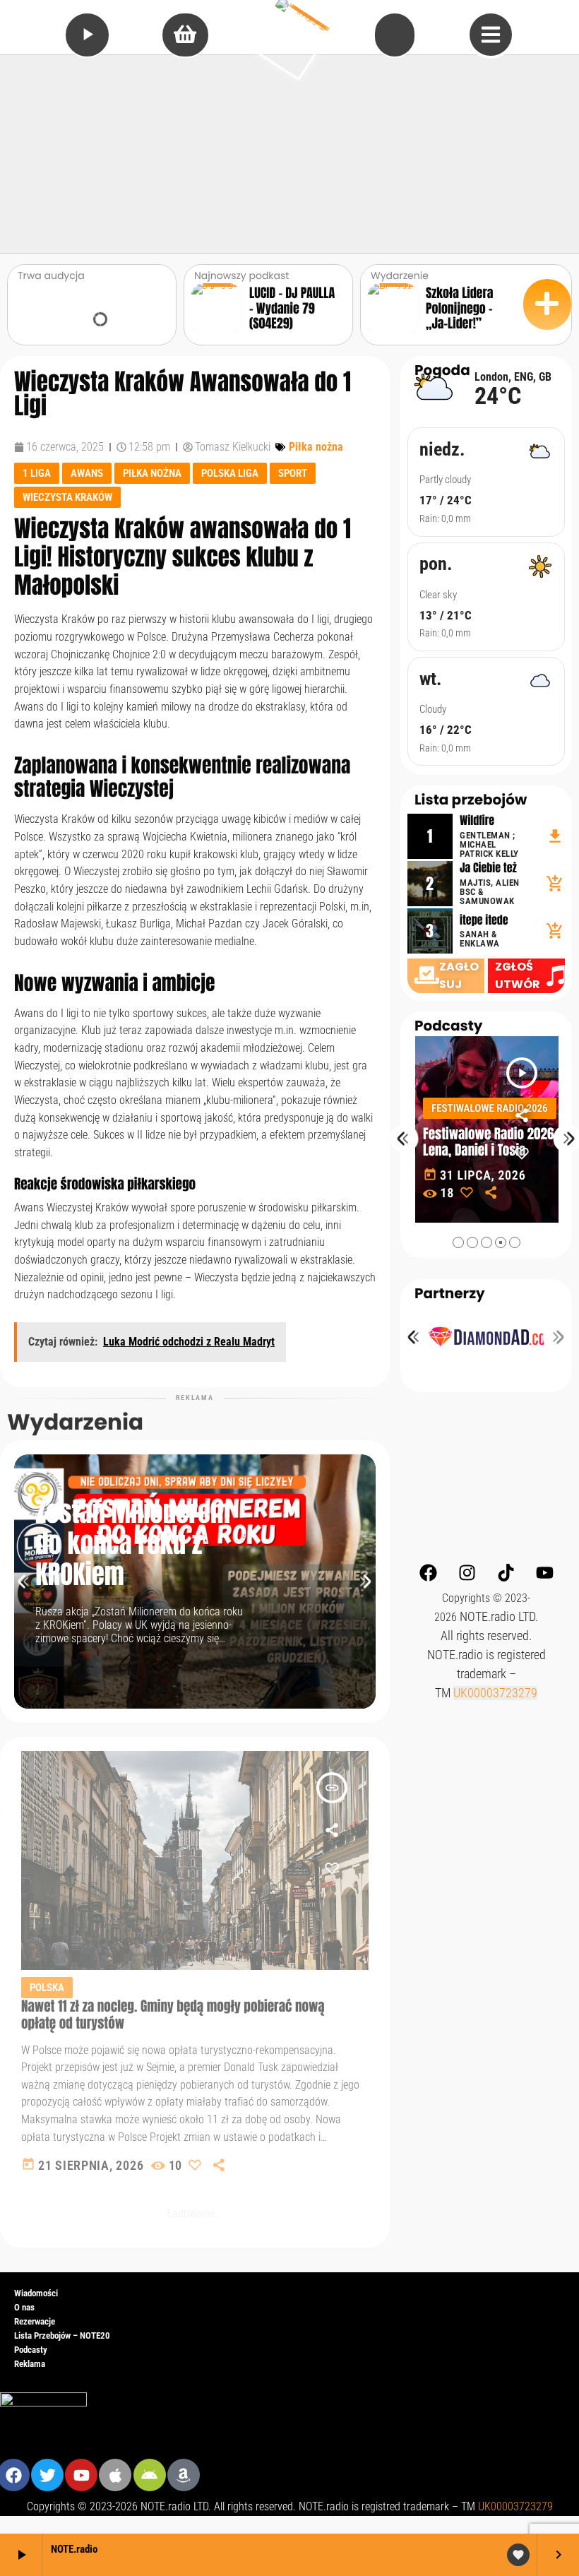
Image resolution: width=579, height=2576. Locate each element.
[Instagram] (467, 1572)
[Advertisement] (289, 154)
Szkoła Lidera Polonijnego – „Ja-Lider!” (459, 308)
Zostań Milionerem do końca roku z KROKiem (133, 1544)
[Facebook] (428, 1572)
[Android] (150, 2475)
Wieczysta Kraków (67, 497)
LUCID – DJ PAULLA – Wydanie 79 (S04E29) (292, 308)
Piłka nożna (316, 447)
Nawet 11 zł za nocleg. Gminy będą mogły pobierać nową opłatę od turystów (173, 2014)
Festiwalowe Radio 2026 (490, 1108)
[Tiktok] (506, 1572)
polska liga (230, 473)
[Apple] (115, 2475)
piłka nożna (152, 473)
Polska (47, 1988)
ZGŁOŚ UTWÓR (518, 975)
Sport (293, 473)
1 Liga (37, 473)
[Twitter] (47, 2475)
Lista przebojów (471, 800)
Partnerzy (450, 1293)
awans (87, 473)
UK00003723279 (495, 1693)
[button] (458, 1242)
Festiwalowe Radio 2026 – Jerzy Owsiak (492, 1142)
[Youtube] (544, 1572)
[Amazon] (184, 2475)
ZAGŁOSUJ (459, 975)
